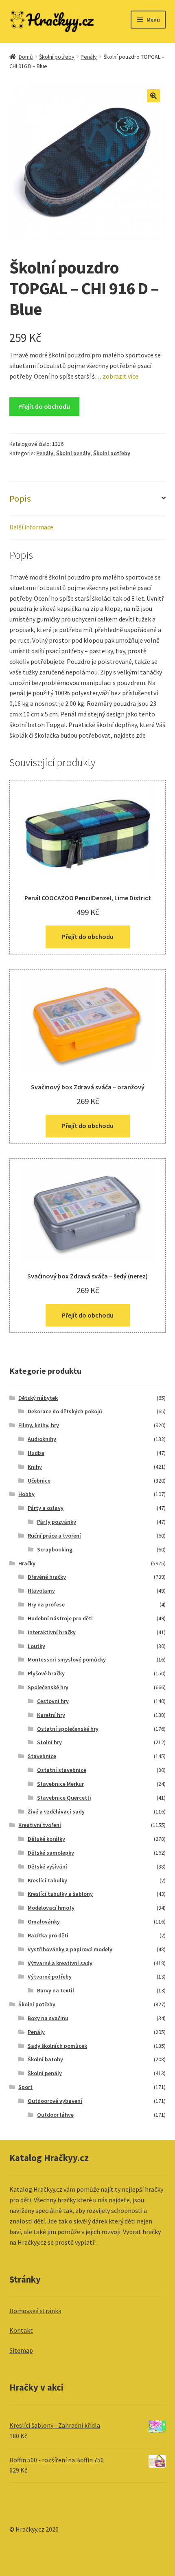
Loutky (36, 1646)
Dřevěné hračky (47, 1577)
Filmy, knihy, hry (39, 1425)
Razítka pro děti (48, 1935)
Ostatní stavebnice (62, 1770)
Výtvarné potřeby (50, 1977)
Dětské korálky (46, 1839)
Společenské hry (48, 1687)
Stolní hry (49, 1742)
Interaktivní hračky (52, 1632)
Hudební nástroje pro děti (60, 1618)
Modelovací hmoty (51, 1908)
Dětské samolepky (51, 1853)
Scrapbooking (55, 1549)
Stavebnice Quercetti (64, 1798)
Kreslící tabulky (47, 1880)
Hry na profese (46, 1604)
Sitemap (21, 2350)
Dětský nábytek (38, 1398)
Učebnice (39, 1481)
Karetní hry (51, 1715)
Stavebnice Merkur (60, 1784)
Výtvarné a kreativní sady (60, 1963)
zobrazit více (120, 376)
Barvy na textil (56, 1990)
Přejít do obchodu (44, 406)
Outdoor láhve (55, 2115)
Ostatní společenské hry (68, 1729)
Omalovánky (44, 1922)
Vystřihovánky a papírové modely (70, 1949)
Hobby (26, 1494)
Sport (25, 2087)
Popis (20, 498)
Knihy (35, 1467)
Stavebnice (42, 1756)
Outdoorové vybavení (55, 2101)
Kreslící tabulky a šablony (60, 1894)
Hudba (36, 1453)
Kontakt (21, 2330)
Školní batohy (45, 2059)
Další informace (31, 527)
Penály (89, 57)
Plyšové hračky (46, 1673)
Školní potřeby (57, 57)
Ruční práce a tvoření (54, 1536)
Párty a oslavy (46, 1508)
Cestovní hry (53, 1701)
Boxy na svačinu (48, 2018)
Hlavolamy (41, 1591)
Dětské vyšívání (47, 1866)
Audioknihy (42, 1439)
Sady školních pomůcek (57, 2046)
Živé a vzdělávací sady (56, 1811)
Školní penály (73, 453)
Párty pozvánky (57, 1522)
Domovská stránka (35, 2311)
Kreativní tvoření (40, 1825)
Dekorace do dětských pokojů (65, 1411)
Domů (26, 57)
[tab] (88, 499)
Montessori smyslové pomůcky (67, 1659)
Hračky (27, 1563)
